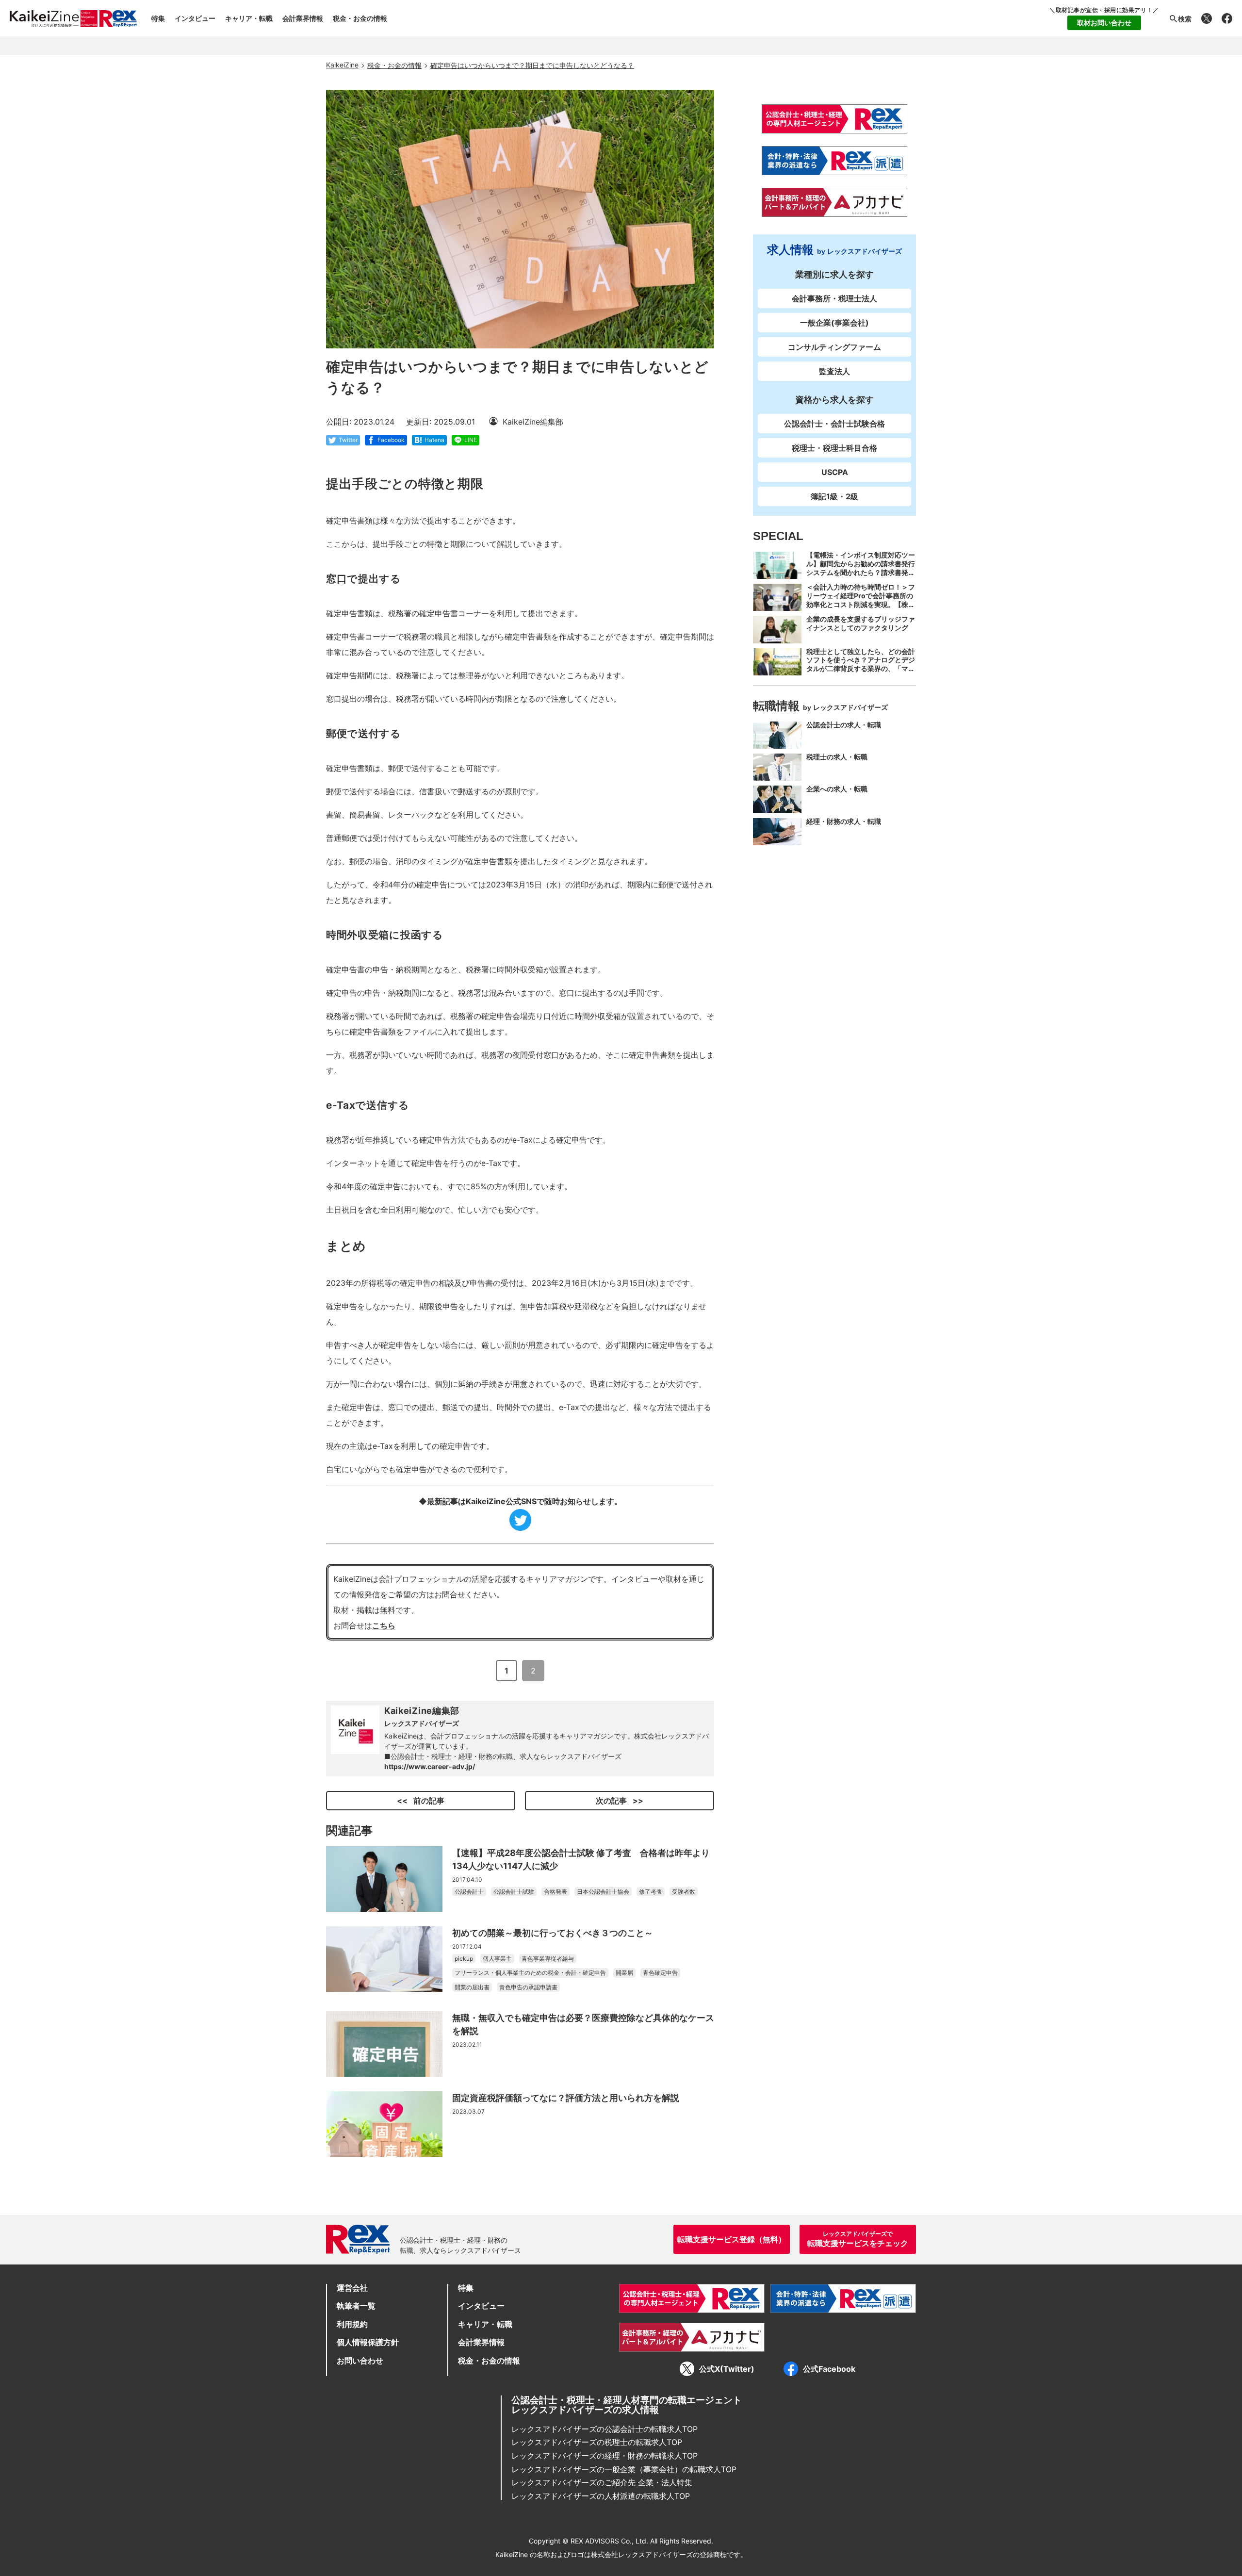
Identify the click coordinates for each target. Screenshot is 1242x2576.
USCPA (835, 472)
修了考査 (651, 1892)
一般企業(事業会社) (834, 323)
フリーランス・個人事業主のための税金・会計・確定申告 (530, 1973)
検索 (1185, 19)
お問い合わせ (360, 2361)
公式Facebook (829, 2369)
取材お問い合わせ (1104, 23)
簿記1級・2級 (834, 496)
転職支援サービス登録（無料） (732, 2239)
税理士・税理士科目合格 (834, 448)
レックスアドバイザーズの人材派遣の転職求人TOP (601, 2496)
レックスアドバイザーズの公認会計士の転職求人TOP (605, 2429)
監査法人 (834, 371)
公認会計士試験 (514, 1892)
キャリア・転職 (249, 18)
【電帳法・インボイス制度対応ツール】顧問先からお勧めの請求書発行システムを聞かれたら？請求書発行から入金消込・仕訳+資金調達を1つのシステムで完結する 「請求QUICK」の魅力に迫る (861, 577)
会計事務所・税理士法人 (834, 298)
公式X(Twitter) (727, 2369)
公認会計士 (469, 1892)
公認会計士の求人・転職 (844, 725)
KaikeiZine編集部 (422, 1711)
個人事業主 (497, 1959)
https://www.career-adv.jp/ (430, 1766)
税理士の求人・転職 (837, 757)
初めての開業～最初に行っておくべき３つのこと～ (553, 1933)
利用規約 (352, 2324)
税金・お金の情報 (360, 18)
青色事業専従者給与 (548, 1959)
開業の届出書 (472, 1987)
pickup (464, 1959)
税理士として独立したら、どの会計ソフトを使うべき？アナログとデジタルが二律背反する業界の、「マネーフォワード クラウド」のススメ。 (861, 669)
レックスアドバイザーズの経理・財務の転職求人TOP (605, 2456)
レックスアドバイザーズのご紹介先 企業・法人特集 (602, 2482)
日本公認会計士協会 (603, 1892)
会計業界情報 (303, 18)
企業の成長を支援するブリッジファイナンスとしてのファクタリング (861, 623)
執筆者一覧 (356, 2306)
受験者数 (684, 1892)
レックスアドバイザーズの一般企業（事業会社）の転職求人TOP (624, 2469)
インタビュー (195, 18)
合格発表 (556, 1892)
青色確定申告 (660, 1973)
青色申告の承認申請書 (528, 1987)
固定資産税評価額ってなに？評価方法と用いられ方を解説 (566, 2098)
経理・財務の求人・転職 (844, 821)
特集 (158, 18)
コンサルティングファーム (834, 347)
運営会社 (352, 2288)
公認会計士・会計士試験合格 (834, 424)
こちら (384, 1625)
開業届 (624, 1973)
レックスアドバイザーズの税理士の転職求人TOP (597, 2442)
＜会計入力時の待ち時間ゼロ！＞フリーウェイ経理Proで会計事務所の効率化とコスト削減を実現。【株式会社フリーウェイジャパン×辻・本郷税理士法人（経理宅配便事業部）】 (861, 609)
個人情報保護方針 (368, 2342)
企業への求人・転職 (837, 789)
